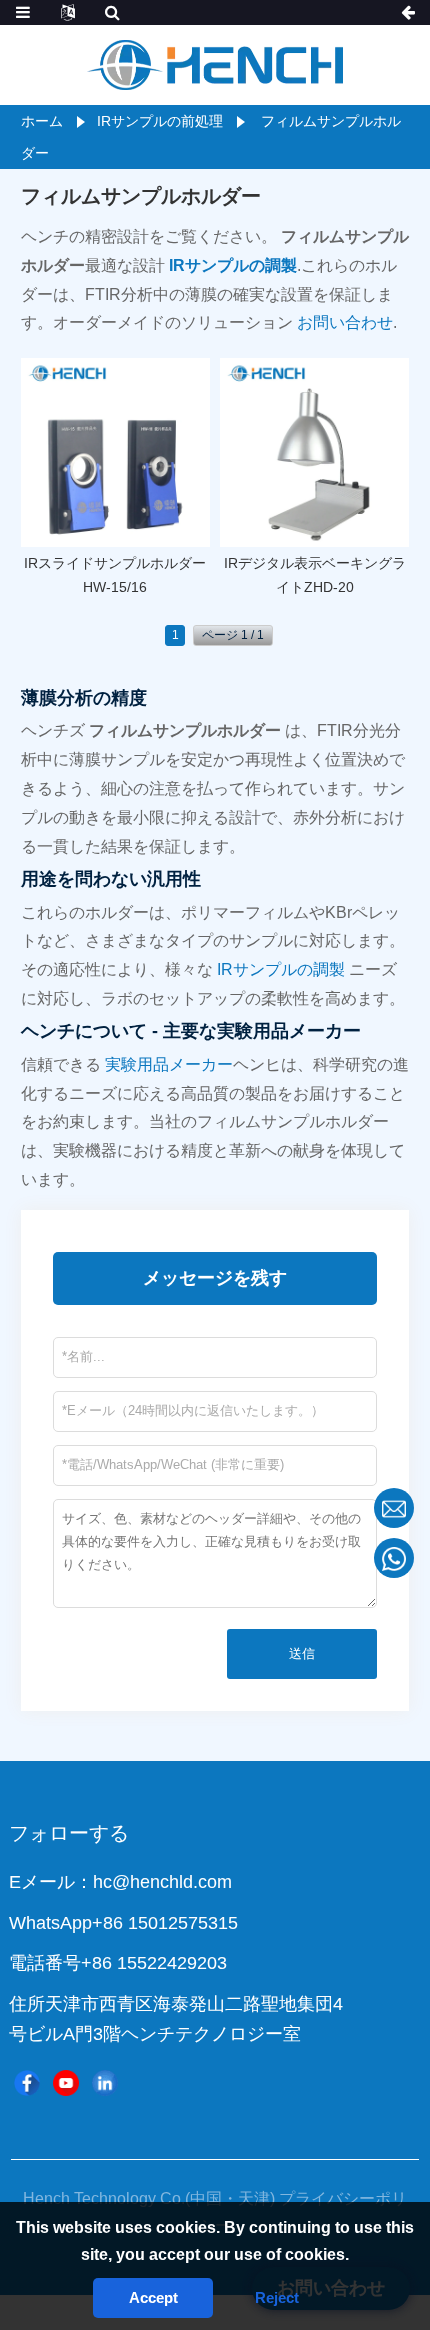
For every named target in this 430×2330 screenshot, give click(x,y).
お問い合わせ (345, 322)
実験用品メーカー (169, 1064)
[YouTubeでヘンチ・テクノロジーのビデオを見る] (66, 2083)
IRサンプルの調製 (281, 969)
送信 (302, 1653)
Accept (153, 2297)
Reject (277, 2297)
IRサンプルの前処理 (160, 121)
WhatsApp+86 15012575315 (123, 1923)
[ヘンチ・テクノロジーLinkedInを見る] (105, 2083)
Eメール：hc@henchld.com (120, 1882)
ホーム (42, 121)
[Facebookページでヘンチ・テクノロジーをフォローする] (27, 2083)
